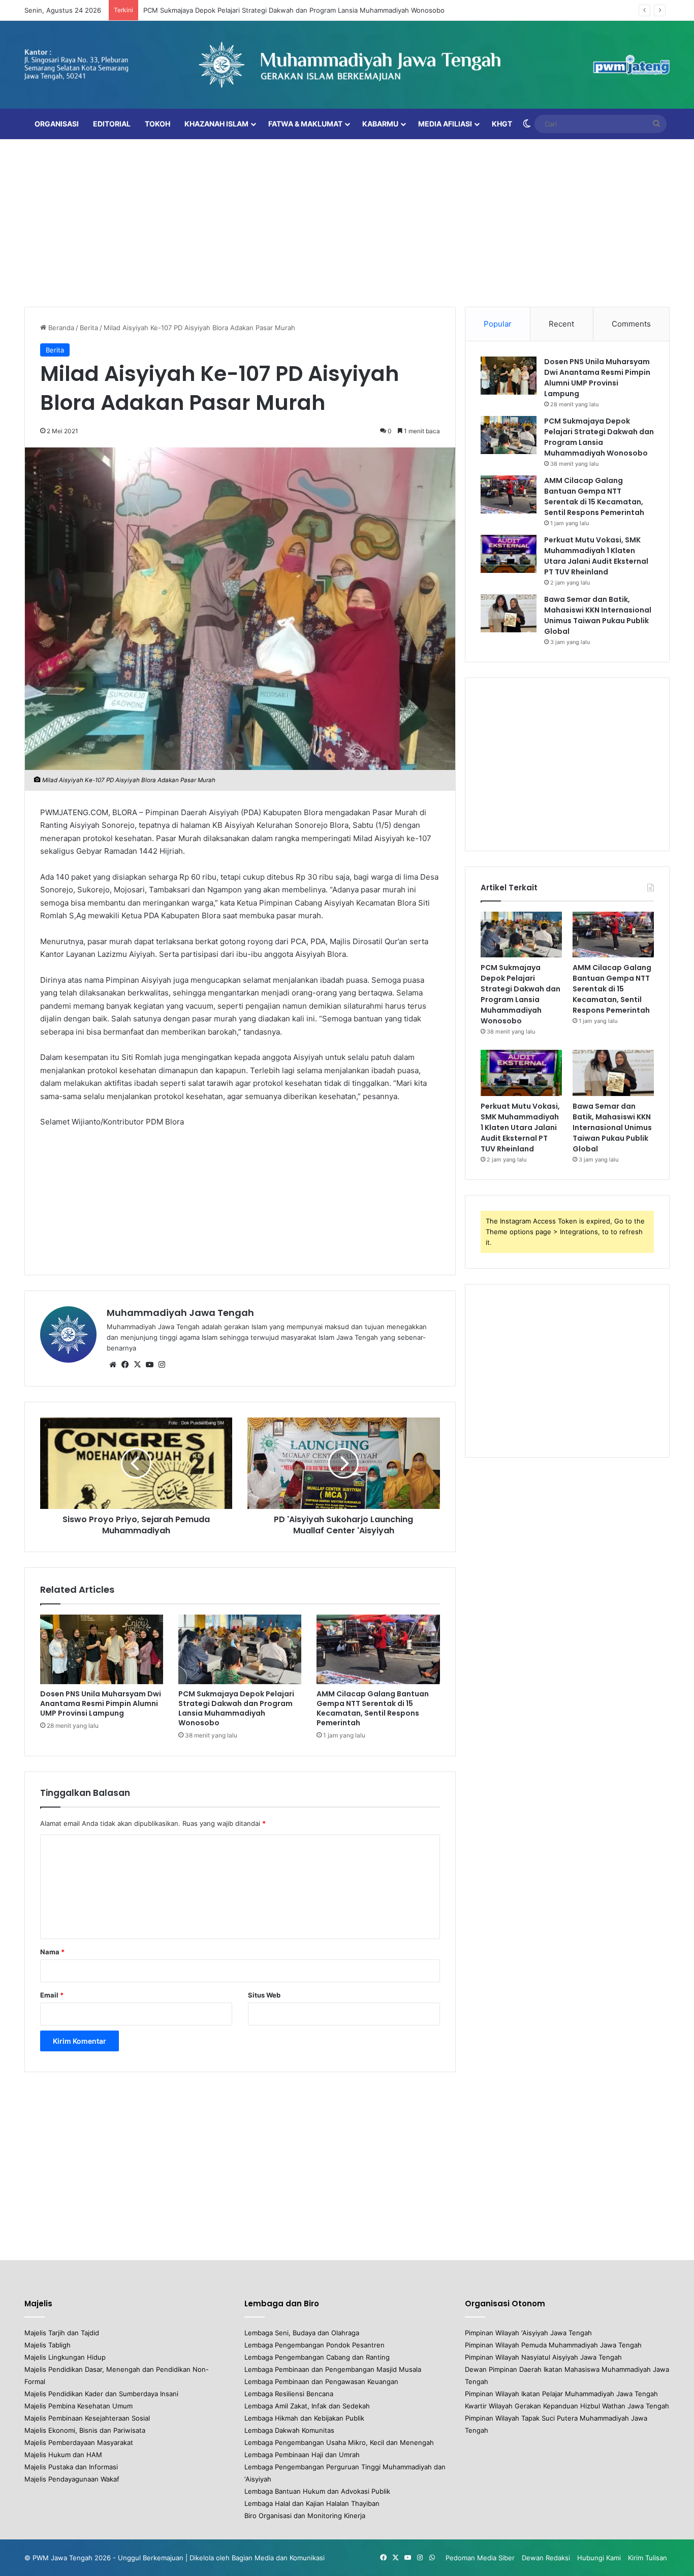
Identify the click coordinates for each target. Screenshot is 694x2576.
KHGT (502, 124)
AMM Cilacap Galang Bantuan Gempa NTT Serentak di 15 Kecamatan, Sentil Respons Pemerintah (373, 1708)
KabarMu (380, 124)
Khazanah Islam (216, 124)
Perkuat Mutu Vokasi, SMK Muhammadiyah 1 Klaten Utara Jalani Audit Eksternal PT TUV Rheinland (596, 556)
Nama (52, 1952)
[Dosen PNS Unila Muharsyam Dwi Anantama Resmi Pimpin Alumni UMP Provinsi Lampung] (102, 1649)
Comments (631, 324)
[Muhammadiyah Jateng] (347, 65)
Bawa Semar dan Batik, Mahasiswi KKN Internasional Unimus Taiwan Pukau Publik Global (598, 615)
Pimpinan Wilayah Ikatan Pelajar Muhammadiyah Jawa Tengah (561, 2394)
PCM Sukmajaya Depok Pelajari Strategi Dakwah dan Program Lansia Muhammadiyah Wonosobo (294, 10)
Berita (89, 328)
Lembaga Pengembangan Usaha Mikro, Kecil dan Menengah (339, 2442)
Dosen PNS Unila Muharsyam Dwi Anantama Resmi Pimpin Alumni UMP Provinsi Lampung (101, 1703)
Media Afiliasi (445, 124)
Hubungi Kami (599, 2558)
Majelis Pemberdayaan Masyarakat (79, 2442)
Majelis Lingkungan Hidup (65, 2357)
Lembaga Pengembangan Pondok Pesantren (314, 2345)
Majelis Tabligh (48, 2345)
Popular (498, 324)
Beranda (60, 328)
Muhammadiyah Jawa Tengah (180, 1313)
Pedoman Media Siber (480, 2558)
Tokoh (157, 124)
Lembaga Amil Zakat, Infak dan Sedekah (307, 2406)
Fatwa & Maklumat (305, 124)
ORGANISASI (57, 124)
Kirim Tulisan (648, 2558)
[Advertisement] (347, 220)
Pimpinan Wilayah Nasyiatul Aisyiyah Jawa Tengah (543, 2357)
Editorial (112, 124)
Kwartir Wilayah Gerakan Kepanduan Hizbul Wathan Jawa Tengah (567, 2406)
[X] (137, 1365)
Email (52, 1995)
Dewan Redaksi (546, 2558)
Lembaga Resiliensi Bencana (289, 2394)
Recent (561, 324)
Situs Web (264, 1995)
